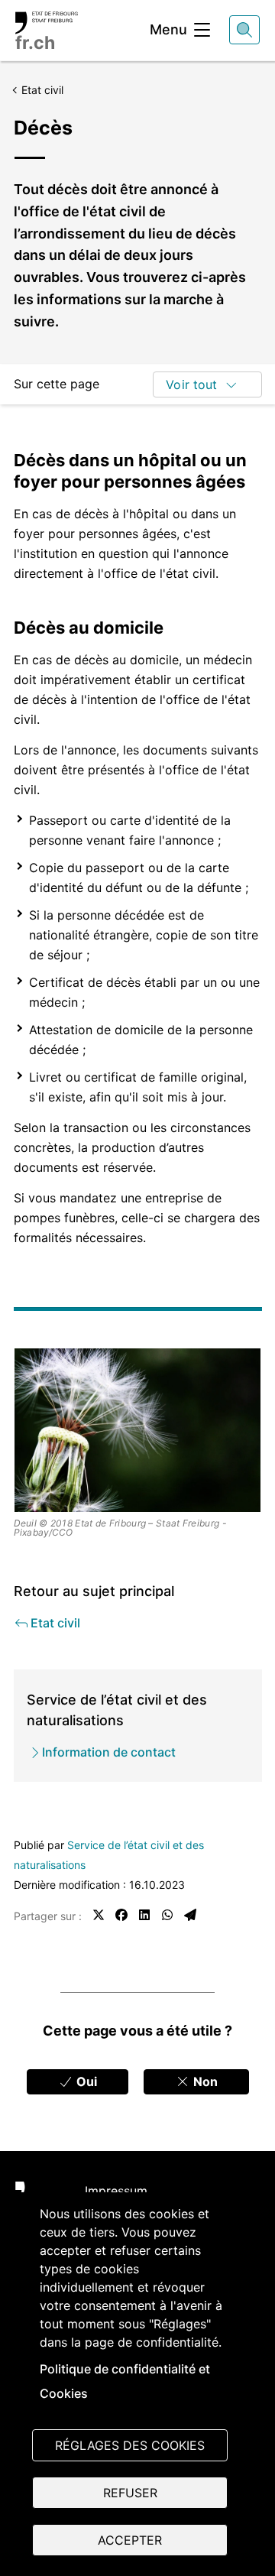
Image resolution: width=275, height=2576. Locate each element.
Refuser (130, 2493)
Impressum (116, 2191)
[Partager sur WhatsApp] (167, 1915)
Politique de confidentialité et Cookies (125, 2381)
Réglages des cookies (130, 2445)
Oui (85, 2081)
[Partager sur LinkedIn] (144, 1915)
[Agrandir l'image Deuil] (138, 1430)
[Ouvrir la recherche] (244, 30)
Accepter (130, 2540)
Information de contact (109, 1752)
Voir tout (191, 384)
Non (204, 2081)
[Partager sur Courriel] (190, 1915)
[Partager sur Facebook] (121, 1915)
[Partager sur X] (99, 1915)
